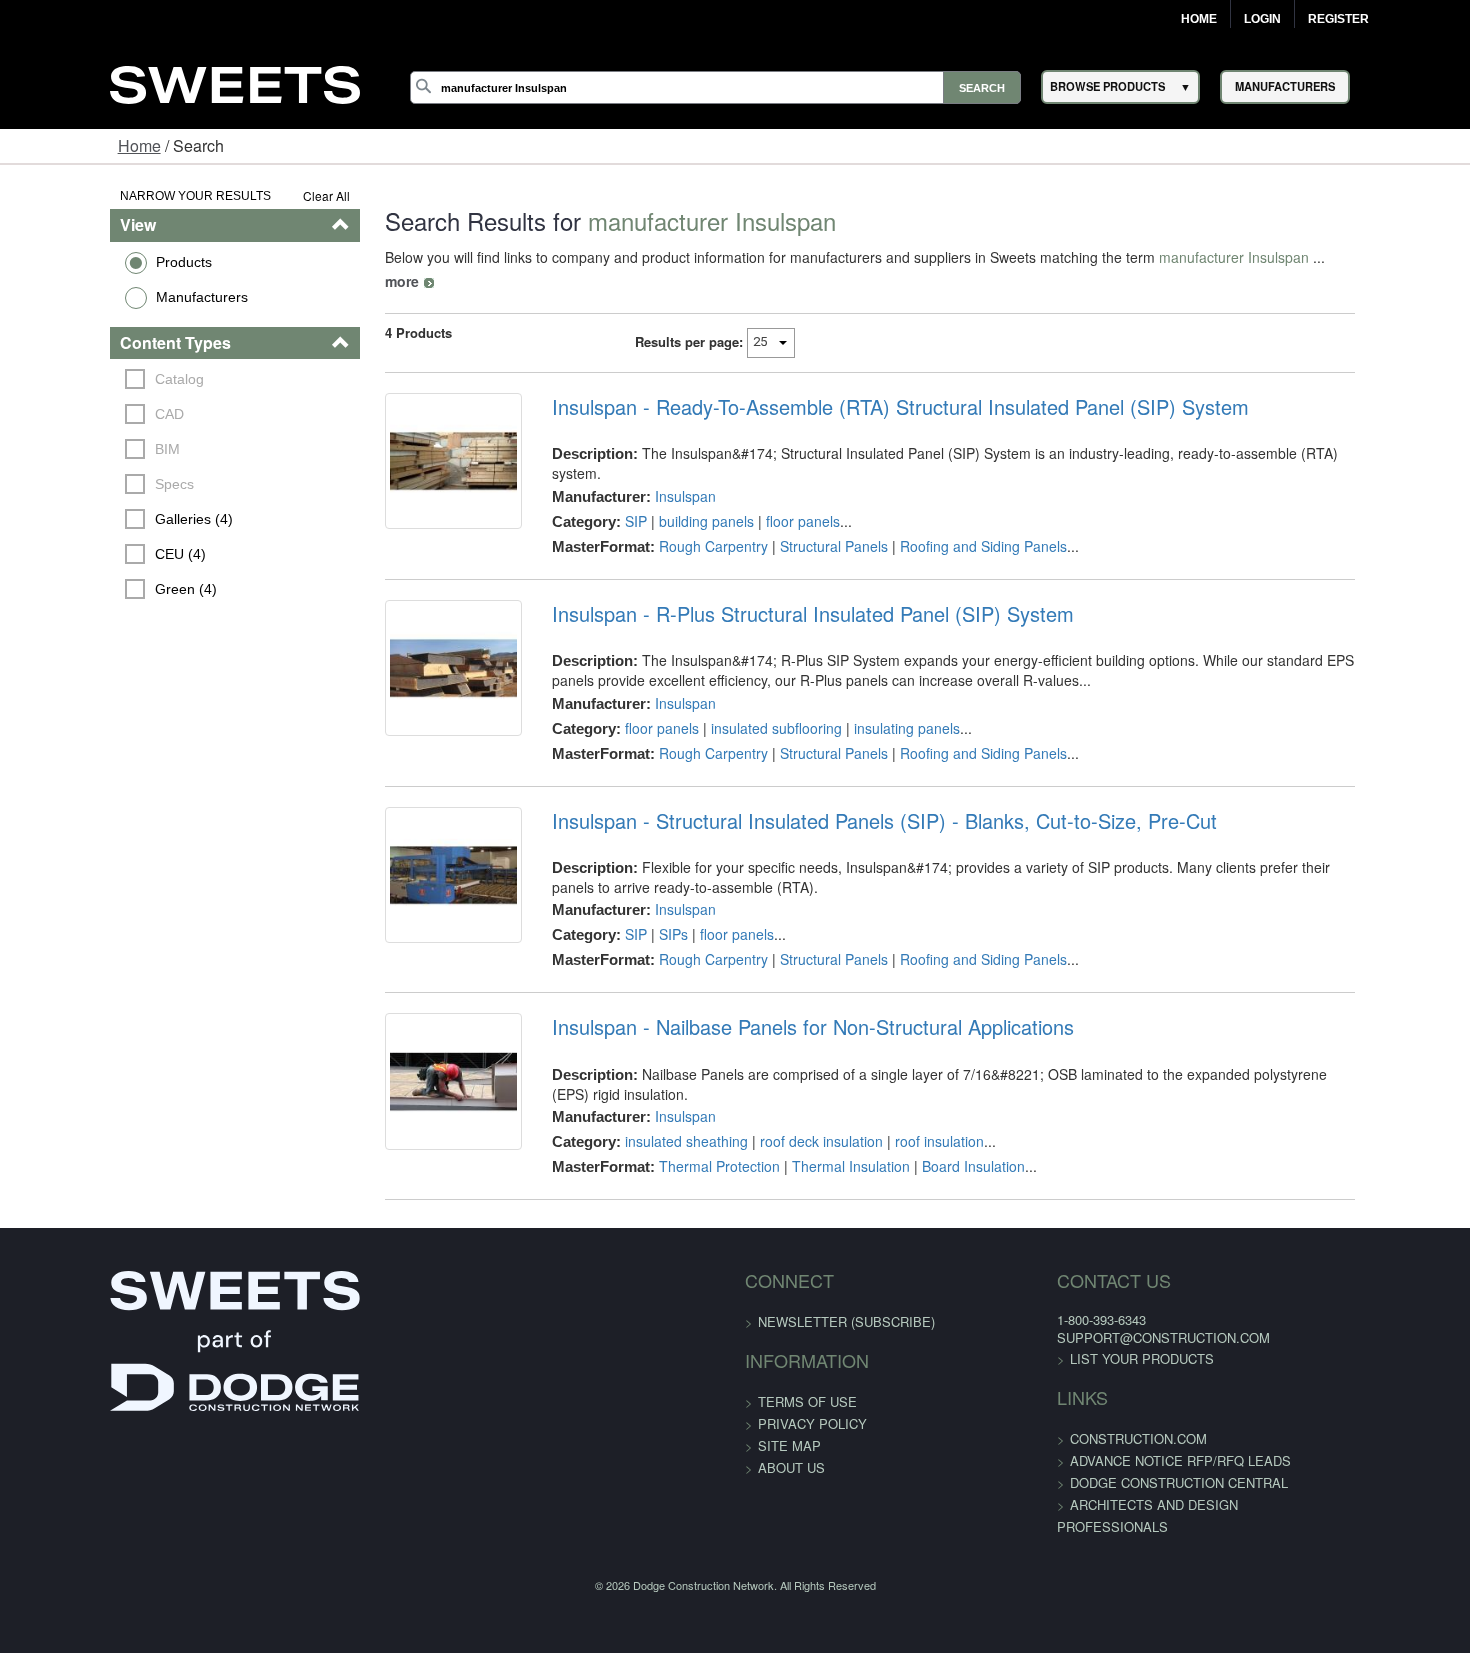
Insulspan (653, 452)
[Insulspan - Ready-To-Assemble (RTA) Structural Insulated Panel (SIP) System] (409, 450)
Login (1262, 19)
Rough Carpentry (681, 502)
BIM (73, 449)
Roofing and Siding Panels (951, 502)
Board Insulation (941, 1119)
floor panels (771, 477)
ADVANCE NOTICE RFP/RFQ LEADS (1124, 1428)
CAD (75, 414)
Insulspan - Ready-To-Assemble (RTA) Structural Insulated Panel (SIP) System (868, 383)
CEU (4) (86, 554)
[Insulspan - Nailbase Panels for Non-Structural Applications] (409, 1067)
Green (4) (92, 589)
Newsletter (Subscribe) (846, 1289)
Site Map (789, 1413)
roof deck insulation (789, 1094)
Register (1338, 19)
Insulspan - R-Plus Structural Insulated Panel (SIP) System (781, 586)
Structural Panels (802, 502)
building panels (674, 477)
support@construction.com (1107, 1306)
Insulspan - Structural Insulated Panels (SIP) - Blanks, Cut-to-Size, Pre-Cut (852, 793)
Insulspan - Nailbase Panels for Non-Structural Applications (781, 1000)
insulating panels (875, 700)
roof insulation (907, 1094)
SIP (604, 477)
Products (89, 262)
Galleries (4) (100, 519)
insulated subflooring (744, 700)
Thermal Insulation (819, 1119)
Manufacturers (107, 297)
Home (1199, 19)
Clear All (269, 195)
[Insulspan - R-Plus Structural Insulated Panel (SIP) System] (409, 653)
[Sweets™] (235, 81)
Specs (80, 484)
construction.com (1082, 1406)
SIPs (641, 907)
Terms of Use (807, 1369)
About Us (791, 1435)
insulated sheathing (654, 1094)
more (1289, 257)
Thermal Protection (687, 1119)
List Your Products (1086, 1326)
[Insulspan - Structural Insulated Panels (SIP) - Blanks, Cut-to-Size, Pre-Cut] (409, 860)
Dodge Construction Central (1123, 1450)
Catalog (85, 379)
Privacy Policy (812, 1391)
